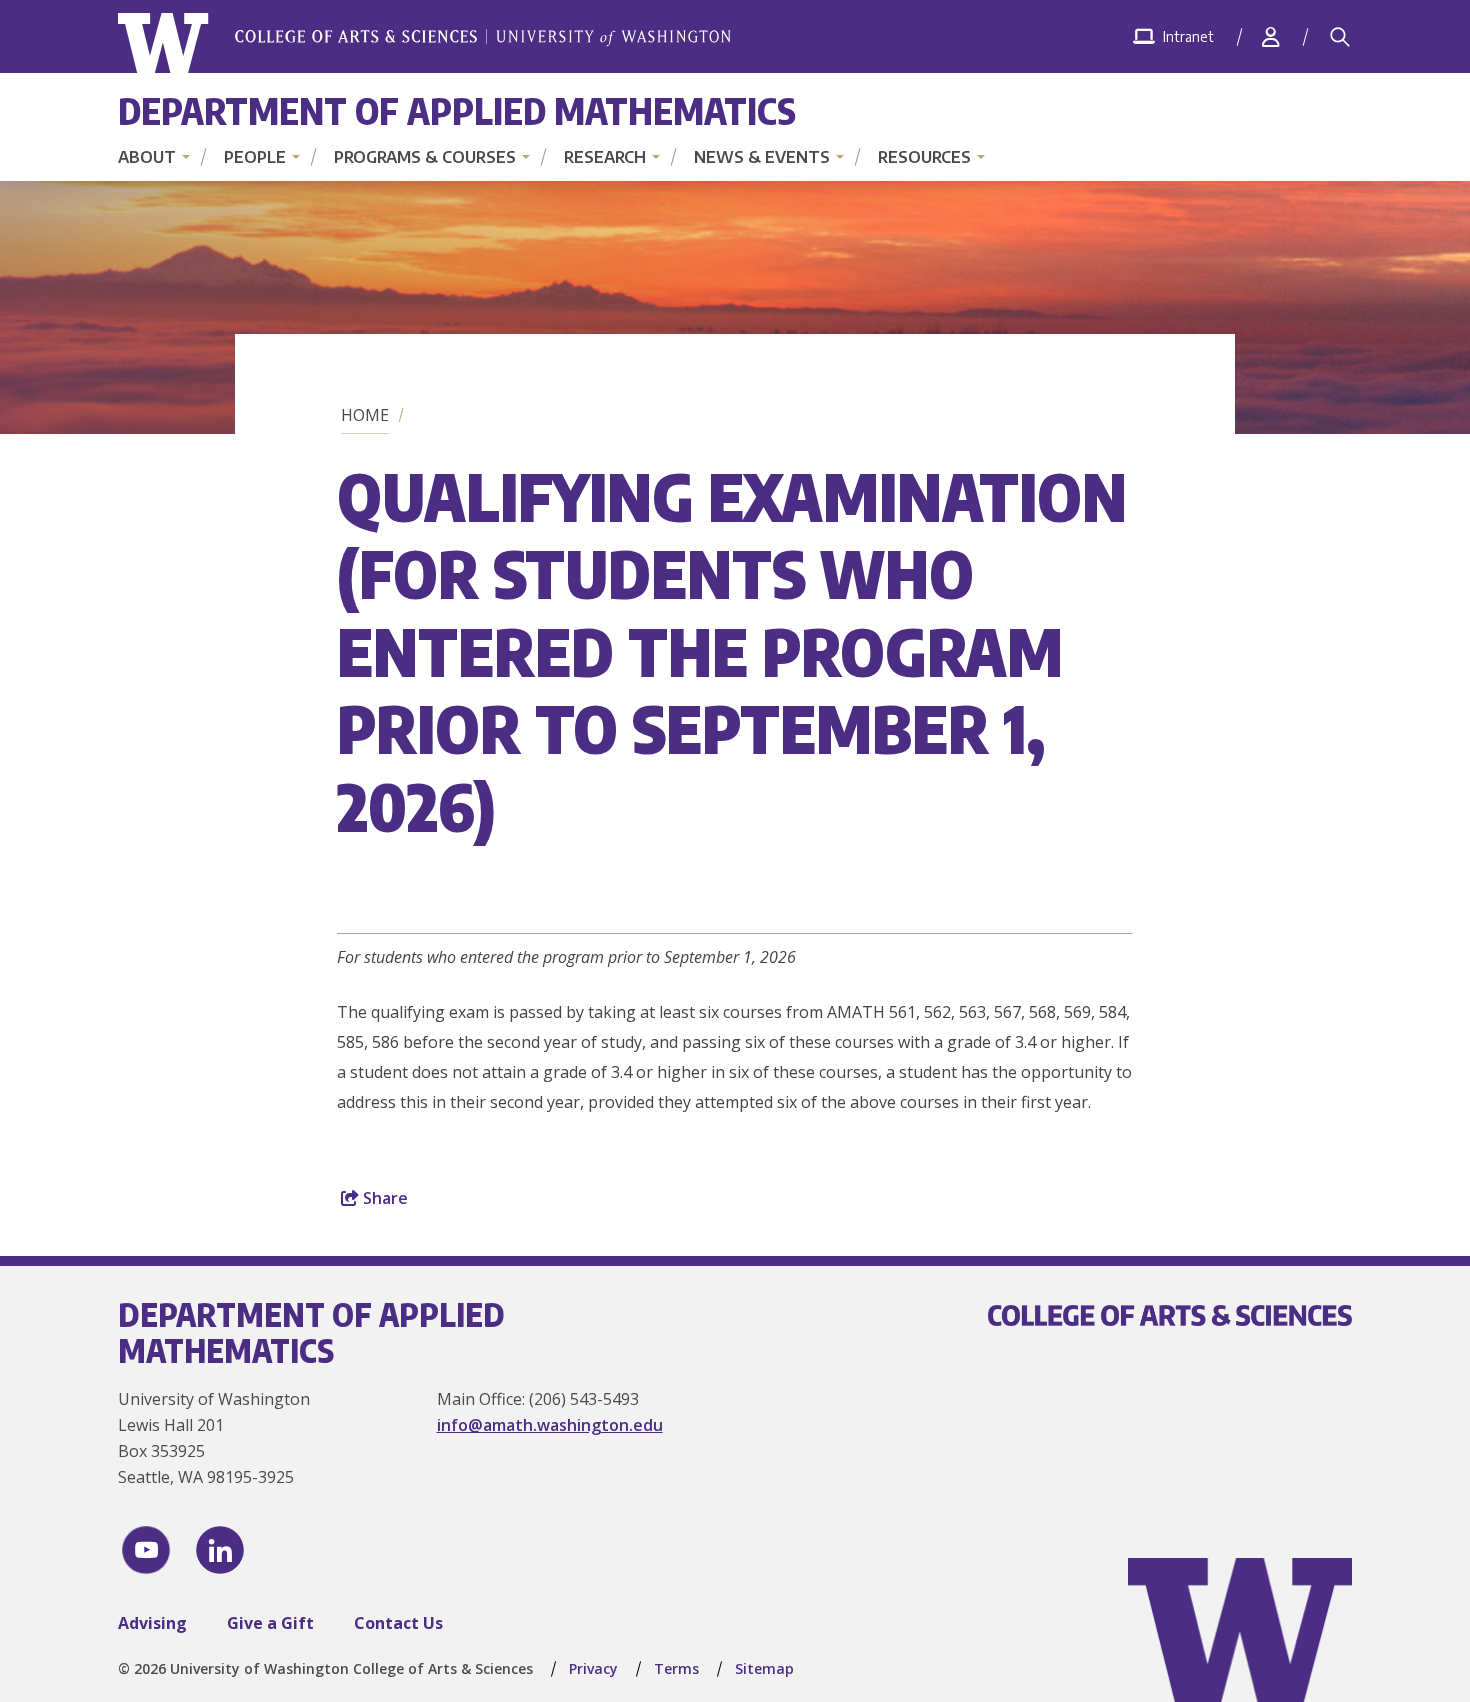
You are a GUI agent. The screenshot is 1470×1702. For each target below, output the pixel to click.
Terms (676, 1668)
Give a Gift (270, 1623)
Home (365, 415)
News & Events (762, 157)
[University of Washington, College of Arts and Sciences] (424, 43)
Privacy (593, 1668)
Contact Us (398, 1623)
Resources (924, 157)
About (147, 157)
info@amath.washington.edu (550, 1425)
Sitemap (764, 1668)
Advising (152, 1623)
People (255, 157)
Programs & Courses (425, 157)
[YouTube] (146, 1550)
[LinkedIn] (220, 1550)
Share (383, 1198)
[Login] (1271, 36)
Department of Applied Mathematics (457, 110)
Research (605, 157)
